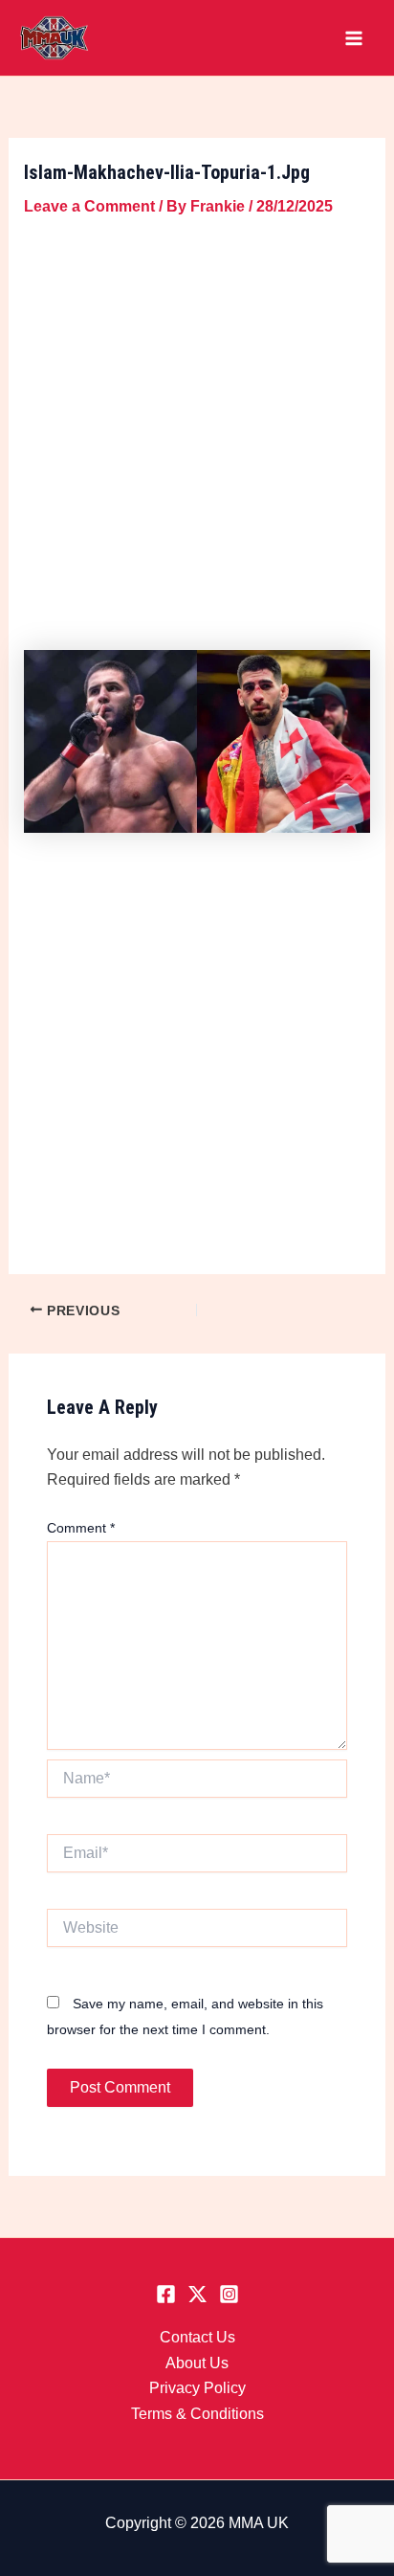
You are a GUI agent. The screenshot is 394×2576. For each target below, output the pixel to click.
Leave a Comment (89, 206)
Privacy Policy (197, 2388)
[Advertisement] (197, 430)
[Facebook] (166, 2294)
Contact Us (197, 2337)
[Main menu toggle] (354, 38)
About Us (197, 2363)
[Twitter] (197, 2294)
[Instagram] (229, 2294)
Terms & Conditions (197, 2414)
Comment (81, 1528)
